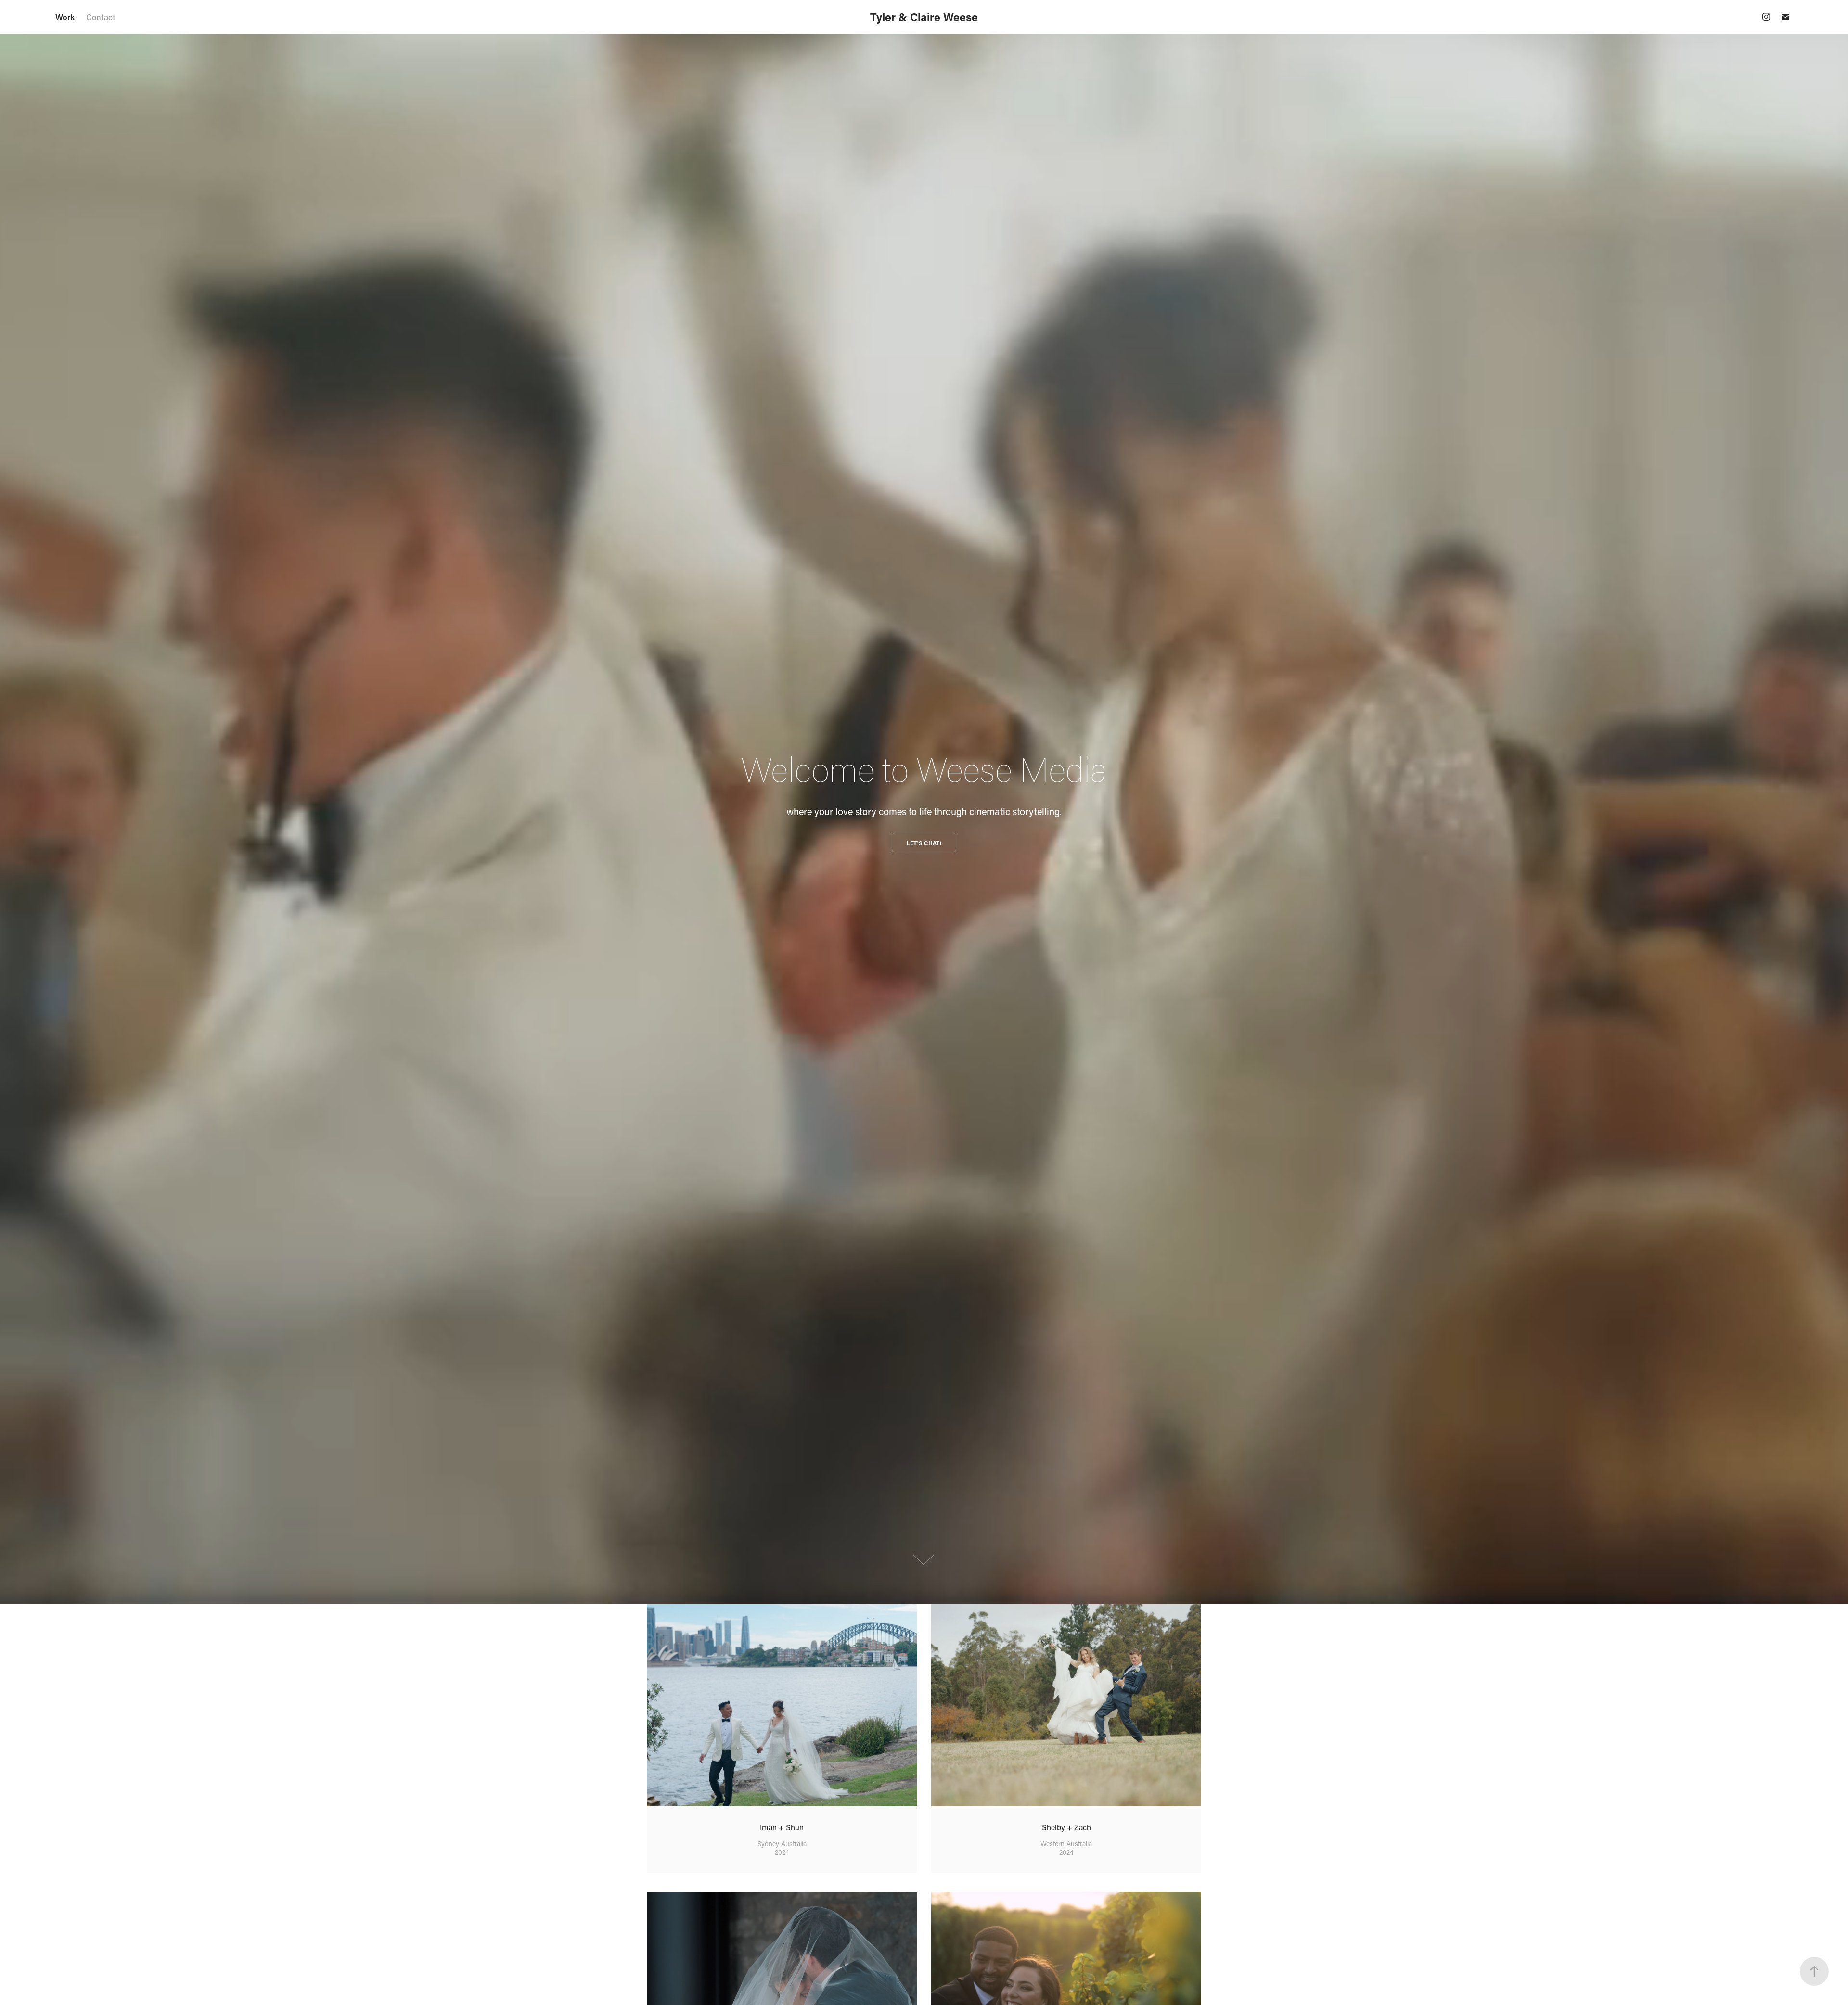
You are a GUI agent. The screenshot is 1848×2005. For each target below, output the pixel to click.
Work (65, 17)
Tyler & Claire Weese (924, 17)
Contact (101, 17)
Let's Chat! (924, 843)
